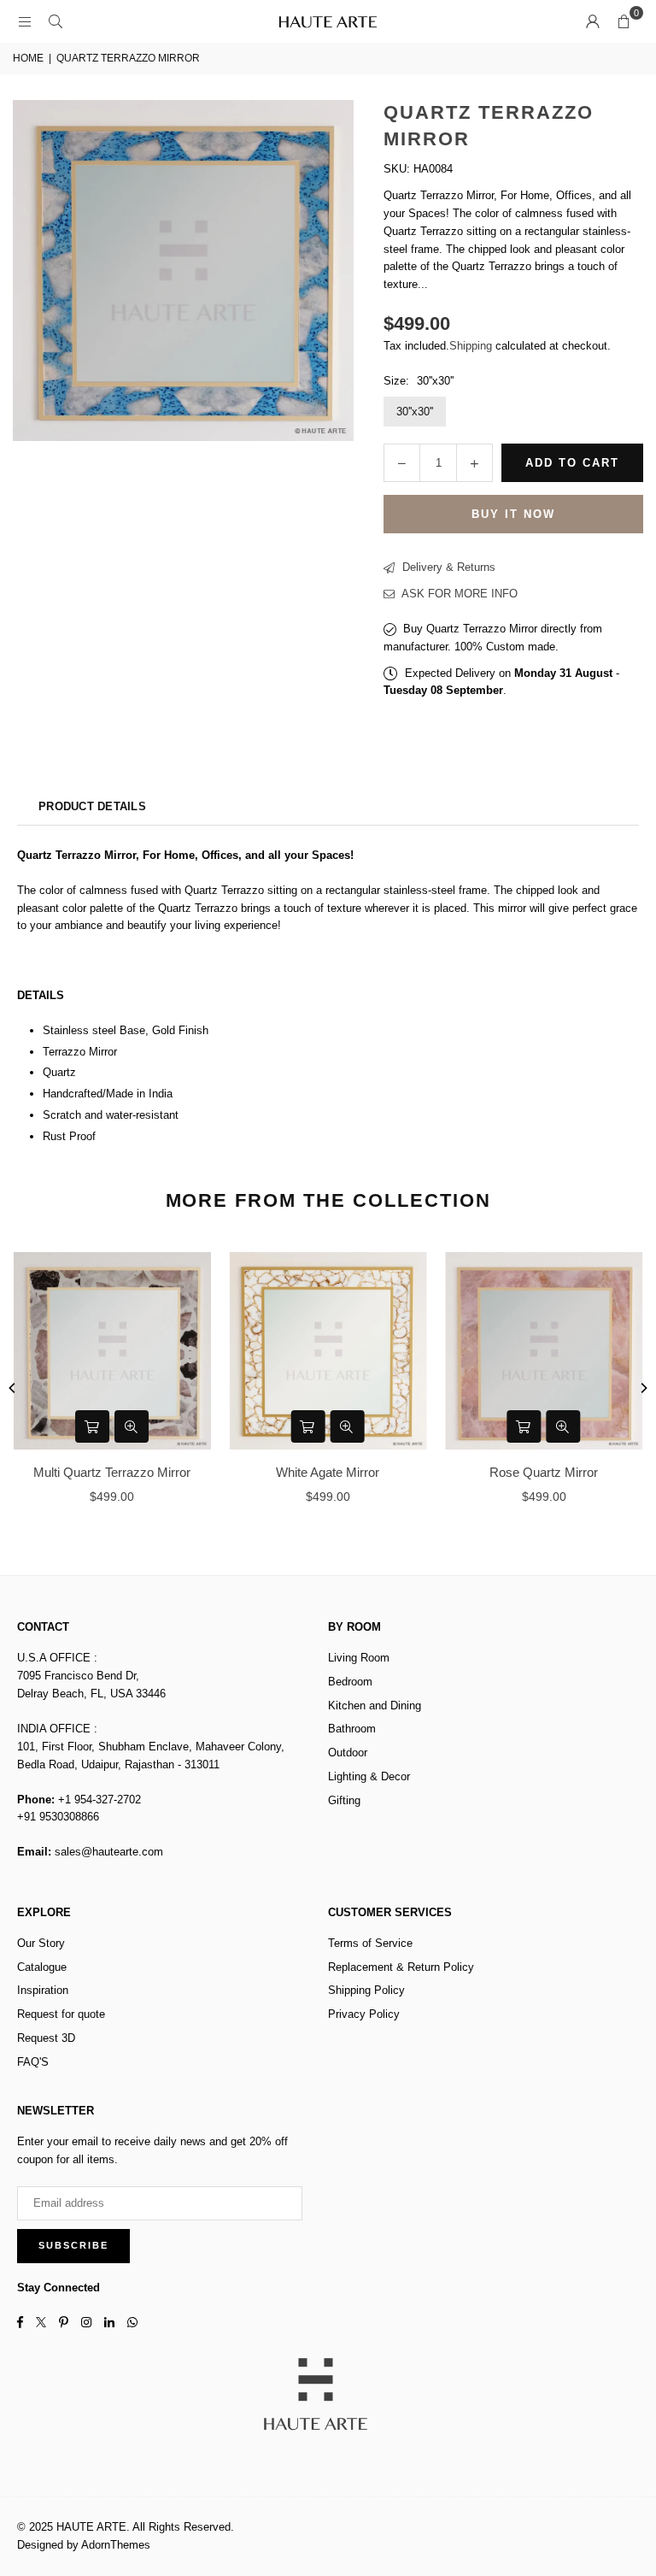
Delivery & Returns (447, 567)
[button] (624, 21)
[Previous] (13, 1388)
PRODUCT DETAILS (92, 806)
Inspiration (43, 1990)
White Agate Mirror (328, 1472)
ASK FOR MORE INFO (458, 594)
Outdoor (348, 1753)
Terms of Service (370, 1943)
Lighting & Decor (369, 1776)
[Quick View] (132, 1426)
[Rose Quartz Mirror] (544, 1351)
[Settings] (593, 21)
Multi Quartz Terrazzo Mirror (112, 1472)
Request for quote (61, 2014)
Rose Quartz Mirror (544, 1472)
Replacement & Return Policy (401, 1967)
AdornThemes (116, 2545)
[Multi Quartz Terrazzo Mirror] (112, 1351)
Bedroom (350, 1682)
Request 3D (46, 2038)
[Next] (643, 1388)
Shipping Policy (366, 1990)
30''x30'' (415, 412)
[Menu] (25, 21)
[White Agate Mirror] (328, 1351)
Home (28, 58)
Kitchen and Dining (375, 1706)
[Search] (56, 21)
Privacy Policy (364, 2014)
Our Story (41, 1943)
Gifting (344, 1800)
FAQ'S (33, 2062)
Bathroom (352, 1729)
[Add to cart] (92, 1426)
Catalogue (42, 1967)
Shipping (471, 346)
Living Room (359, 1658)
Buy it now (513, 514)
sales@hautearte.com (109, 1852)
